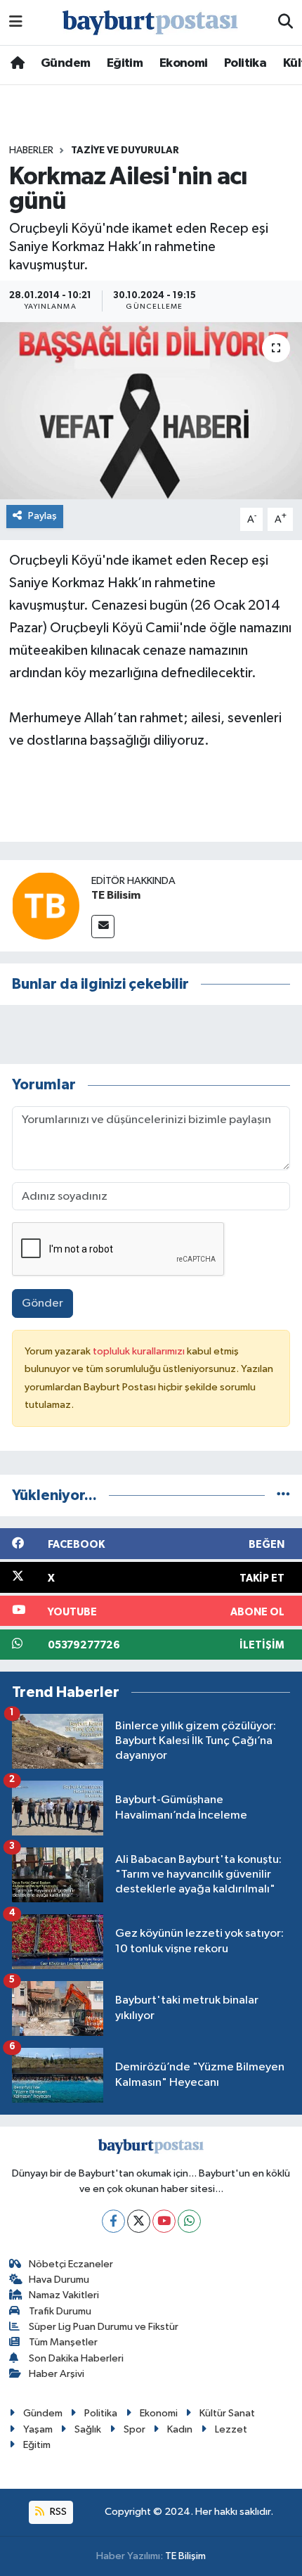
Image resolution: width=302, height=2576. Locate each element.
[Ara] (285, 23)
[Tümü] (283, 1495)
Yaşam (38, 2429)
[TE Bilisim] (46, 905)
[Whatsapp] (189, 2221)
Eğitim (125, 63)
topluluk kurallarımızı (140, 1351)
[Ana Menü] (16, 22)
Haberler (31, 150)
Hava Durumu (59, 2280)
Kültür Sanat (227, 2413)
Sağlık (88, 2429)
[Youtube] (164, 2221)
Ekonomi (184, 63)
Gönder (42, 1303)
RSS (57, 2512)
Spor (134, 2429)
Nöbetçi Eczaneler (71, 2264)
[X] (139, 2221)
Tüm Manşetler (63, 2342)
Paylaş (42, 516)
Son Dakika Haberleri (76, 2358)
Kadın (180, 2429)
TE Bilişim (185, 2556)
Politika (245, 63)
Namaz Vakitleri (64, 2295)
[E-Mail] (103, 927)
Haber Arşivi (57, 2374)
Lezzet (231, 2429)
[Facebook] (113, 2221)
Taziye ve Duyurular (125, 150)
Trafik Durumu (60, 2311)
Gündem (65, 63)
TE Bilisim (116, 895)
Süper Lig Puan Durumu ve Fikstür (104, 2327)
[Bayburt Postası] (150, 23)
